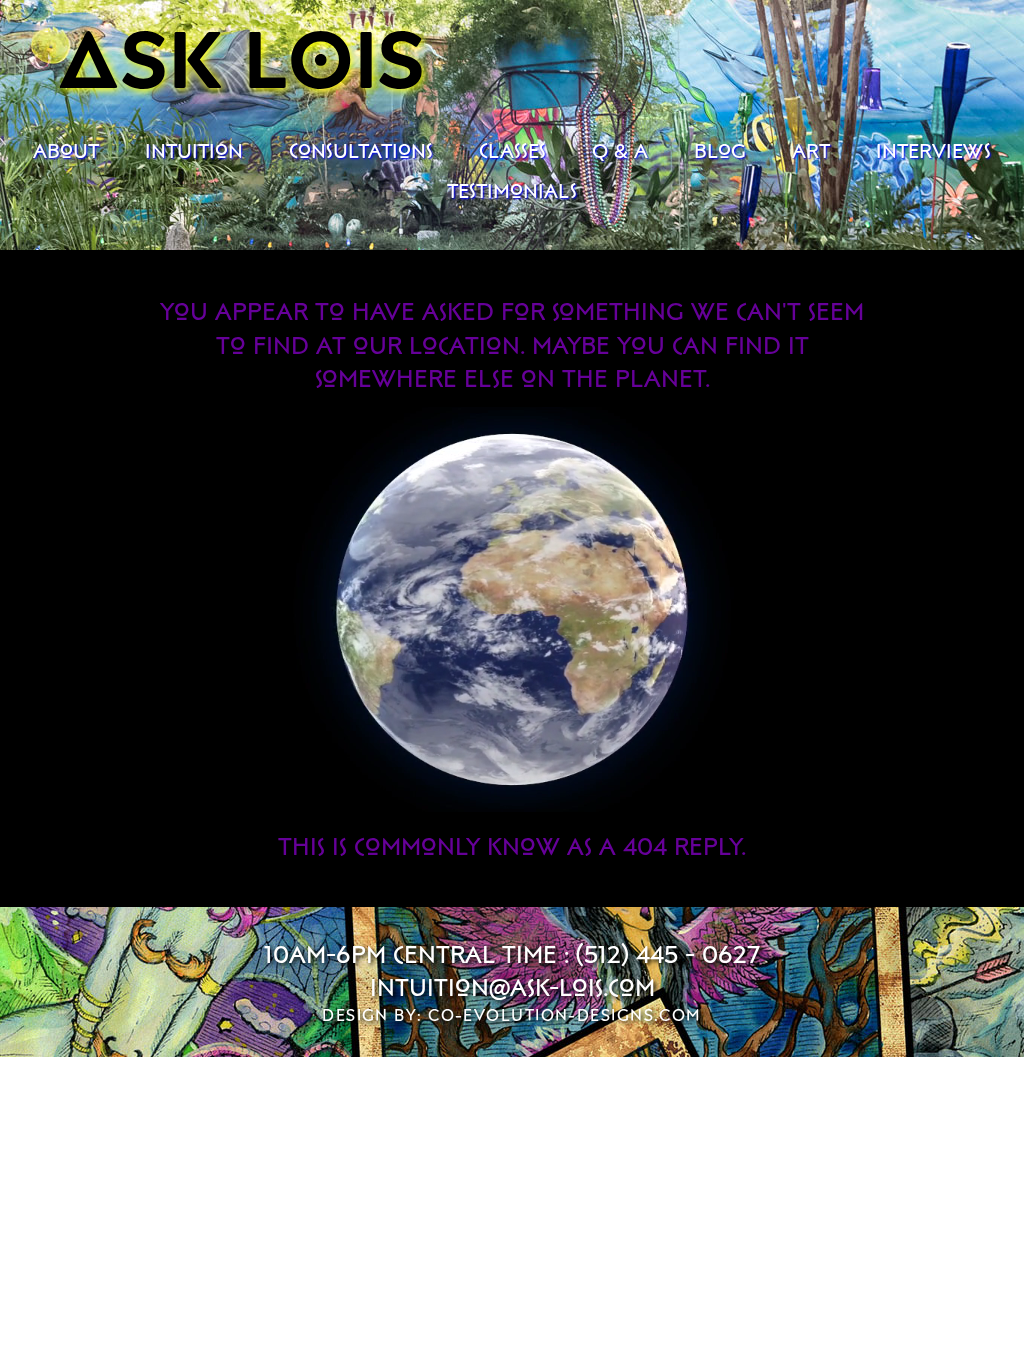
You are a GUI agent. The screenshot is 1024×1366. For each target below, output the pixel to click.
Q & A (620, 150)
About (66, 150)
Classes (512, 150)
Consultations (361, 150)
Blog (720, 150)
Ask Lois (242, 56)
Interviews (933, 150)
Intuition (194, 150)
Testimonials (512, 190)
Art (811, 150)
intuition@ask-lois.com (512, 986)
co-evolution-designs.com (565, 1015)
